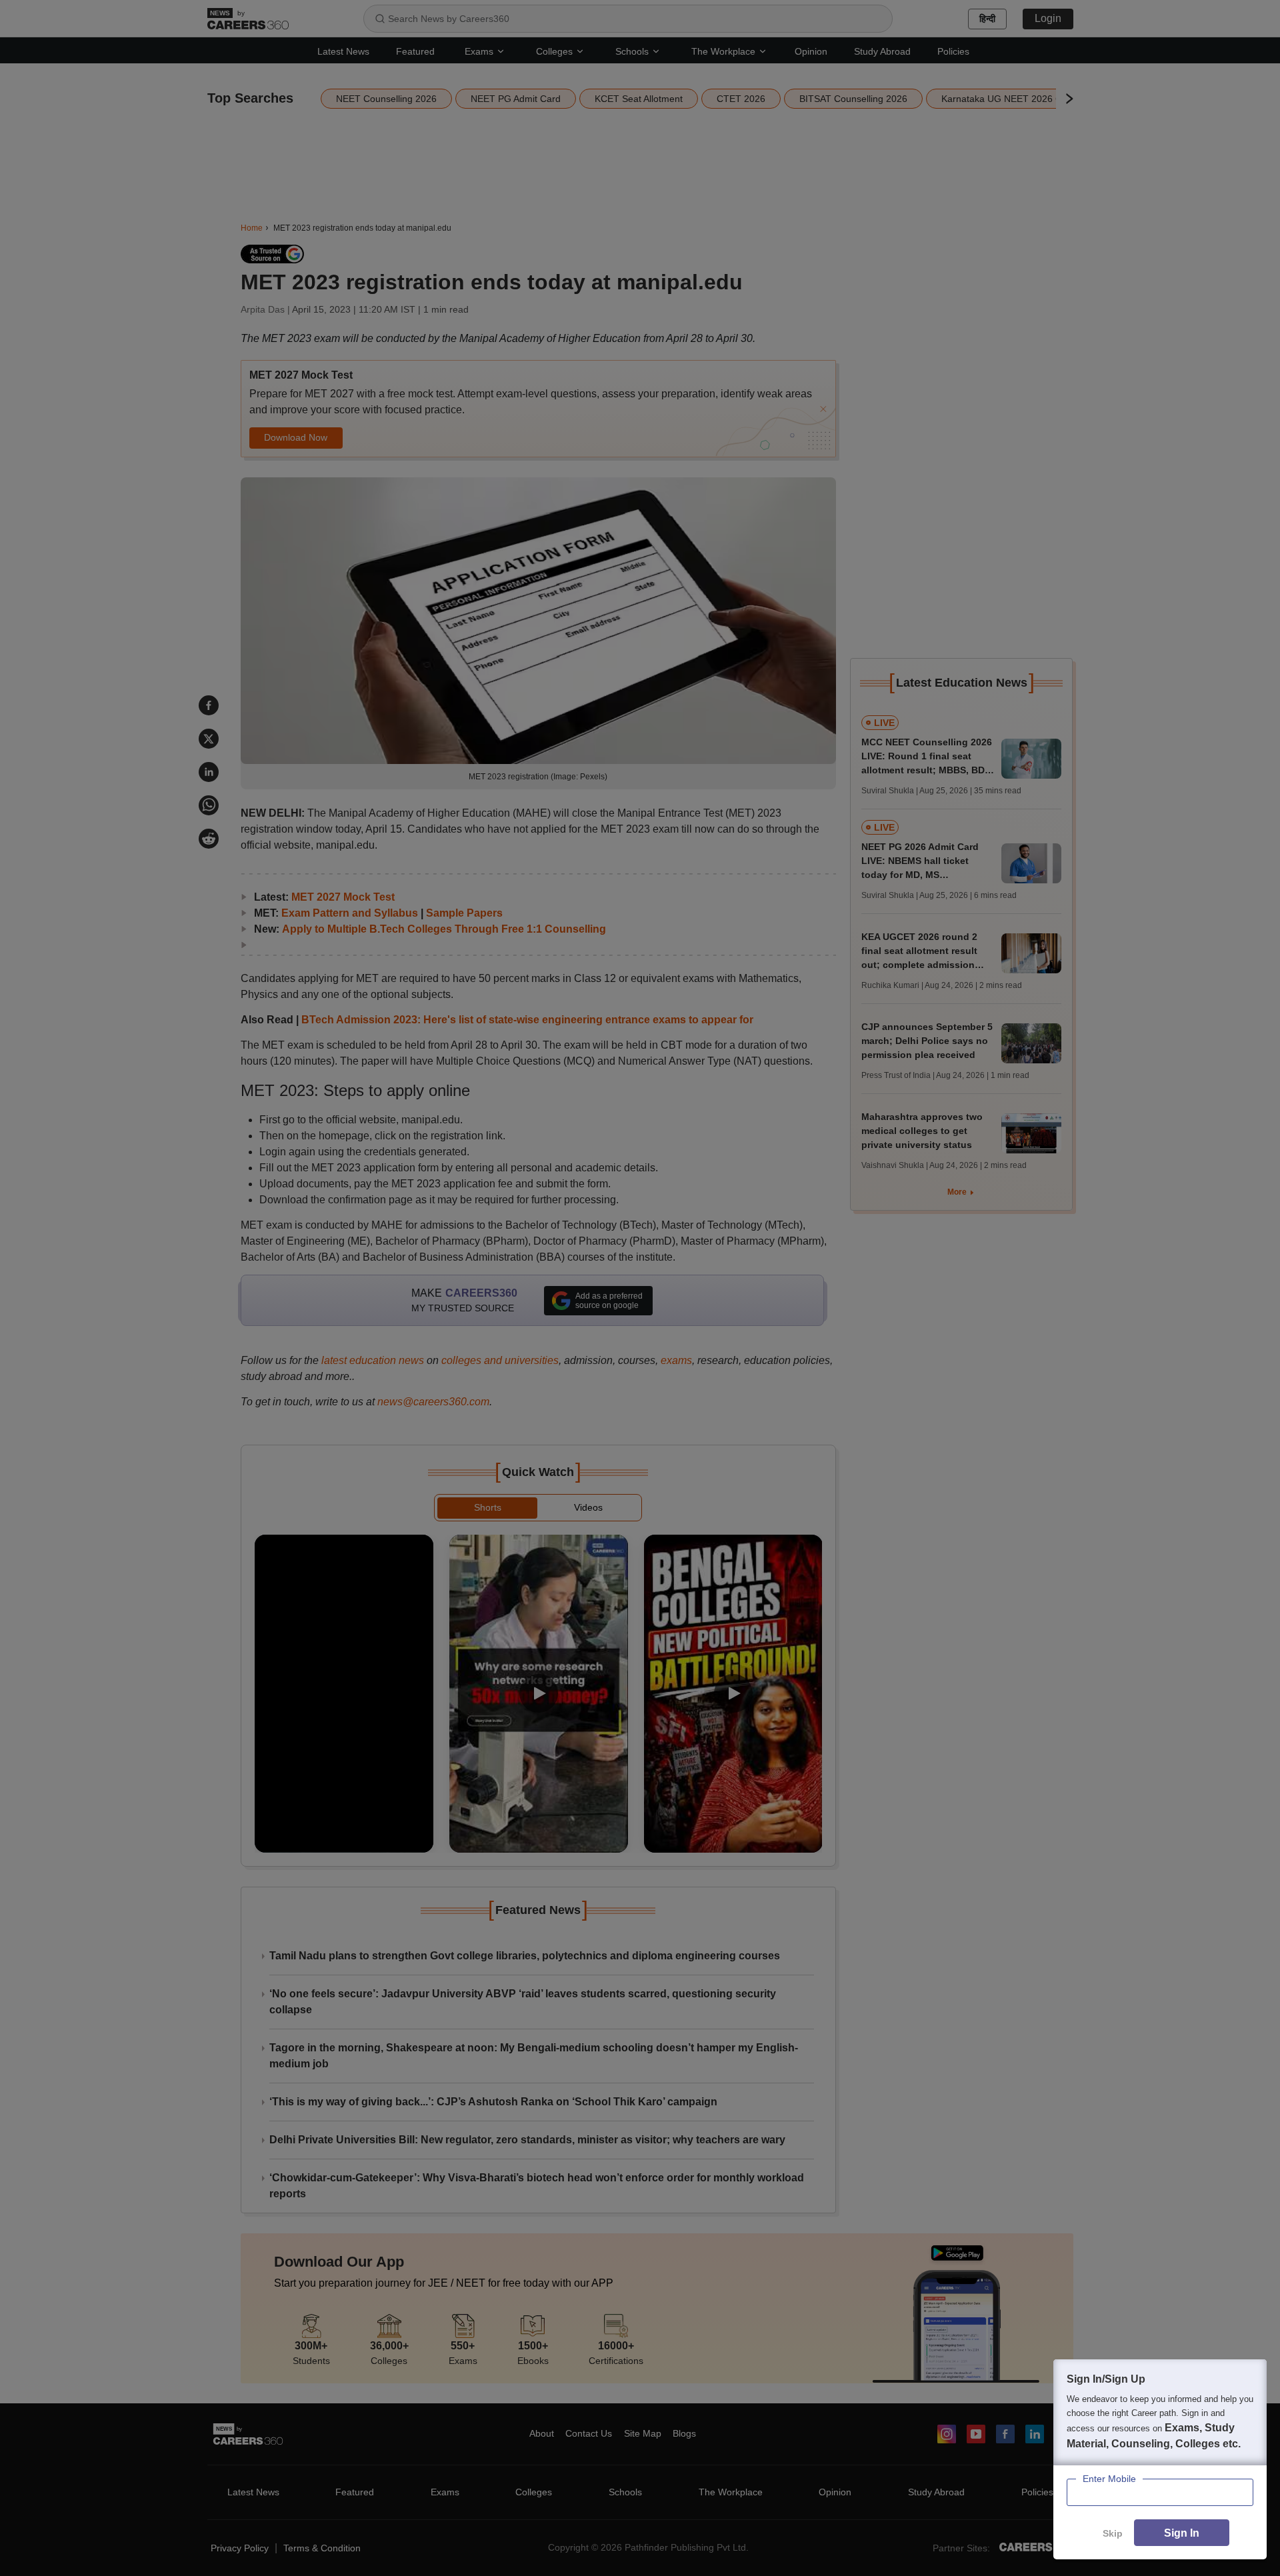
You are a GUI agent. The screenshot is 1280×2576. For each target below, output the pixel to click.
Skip (1113, 2533)
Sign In (1182, 2533)
